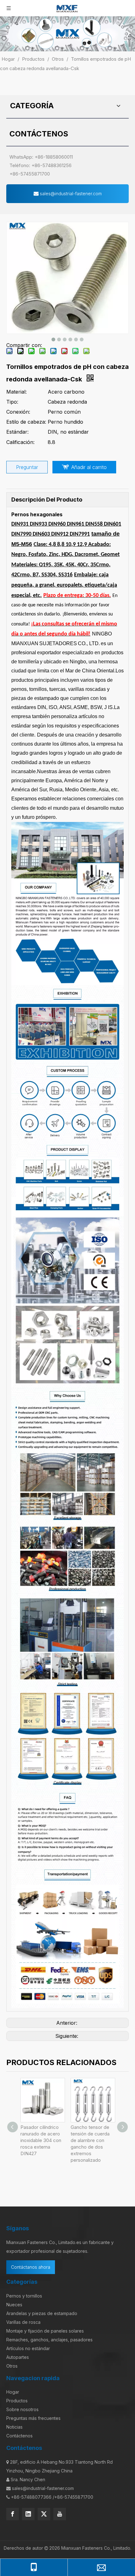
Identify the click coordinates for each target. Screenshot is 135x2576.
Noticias (14, 2427)
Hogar (13, 2392)
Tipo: (12, 402)
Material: (16, 392)
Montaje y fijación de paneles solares (45, 2331)
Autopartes (18, 2357)
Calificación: (20, 442)
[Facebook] (13, 2514)
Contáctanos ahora (31, 2267)
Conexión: (18, 412)
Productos (17, 2401)
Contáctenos (19, 2436)
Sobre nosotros (22, 2409)
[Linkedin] (28, 2514)
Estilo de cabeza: (26, 422)
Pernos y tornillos (24, 2296)
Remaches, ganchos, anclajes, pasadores (49, 2340)
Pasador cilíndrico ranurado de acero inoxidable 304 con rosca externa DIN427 (41, 2140)
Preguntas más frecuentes (33, 2418)
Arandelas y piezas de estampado (42, 2313)
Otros (12, 2366)
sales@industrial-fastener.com (70, 194)
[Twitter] (44, 2514)
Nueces (14, 2305)
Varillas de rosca (23, 2322)
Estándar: (17, 432)
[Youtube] (60, 2514)
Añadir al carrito (89, 467)
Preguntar (27, 467)
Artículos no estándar (28, 2348)
